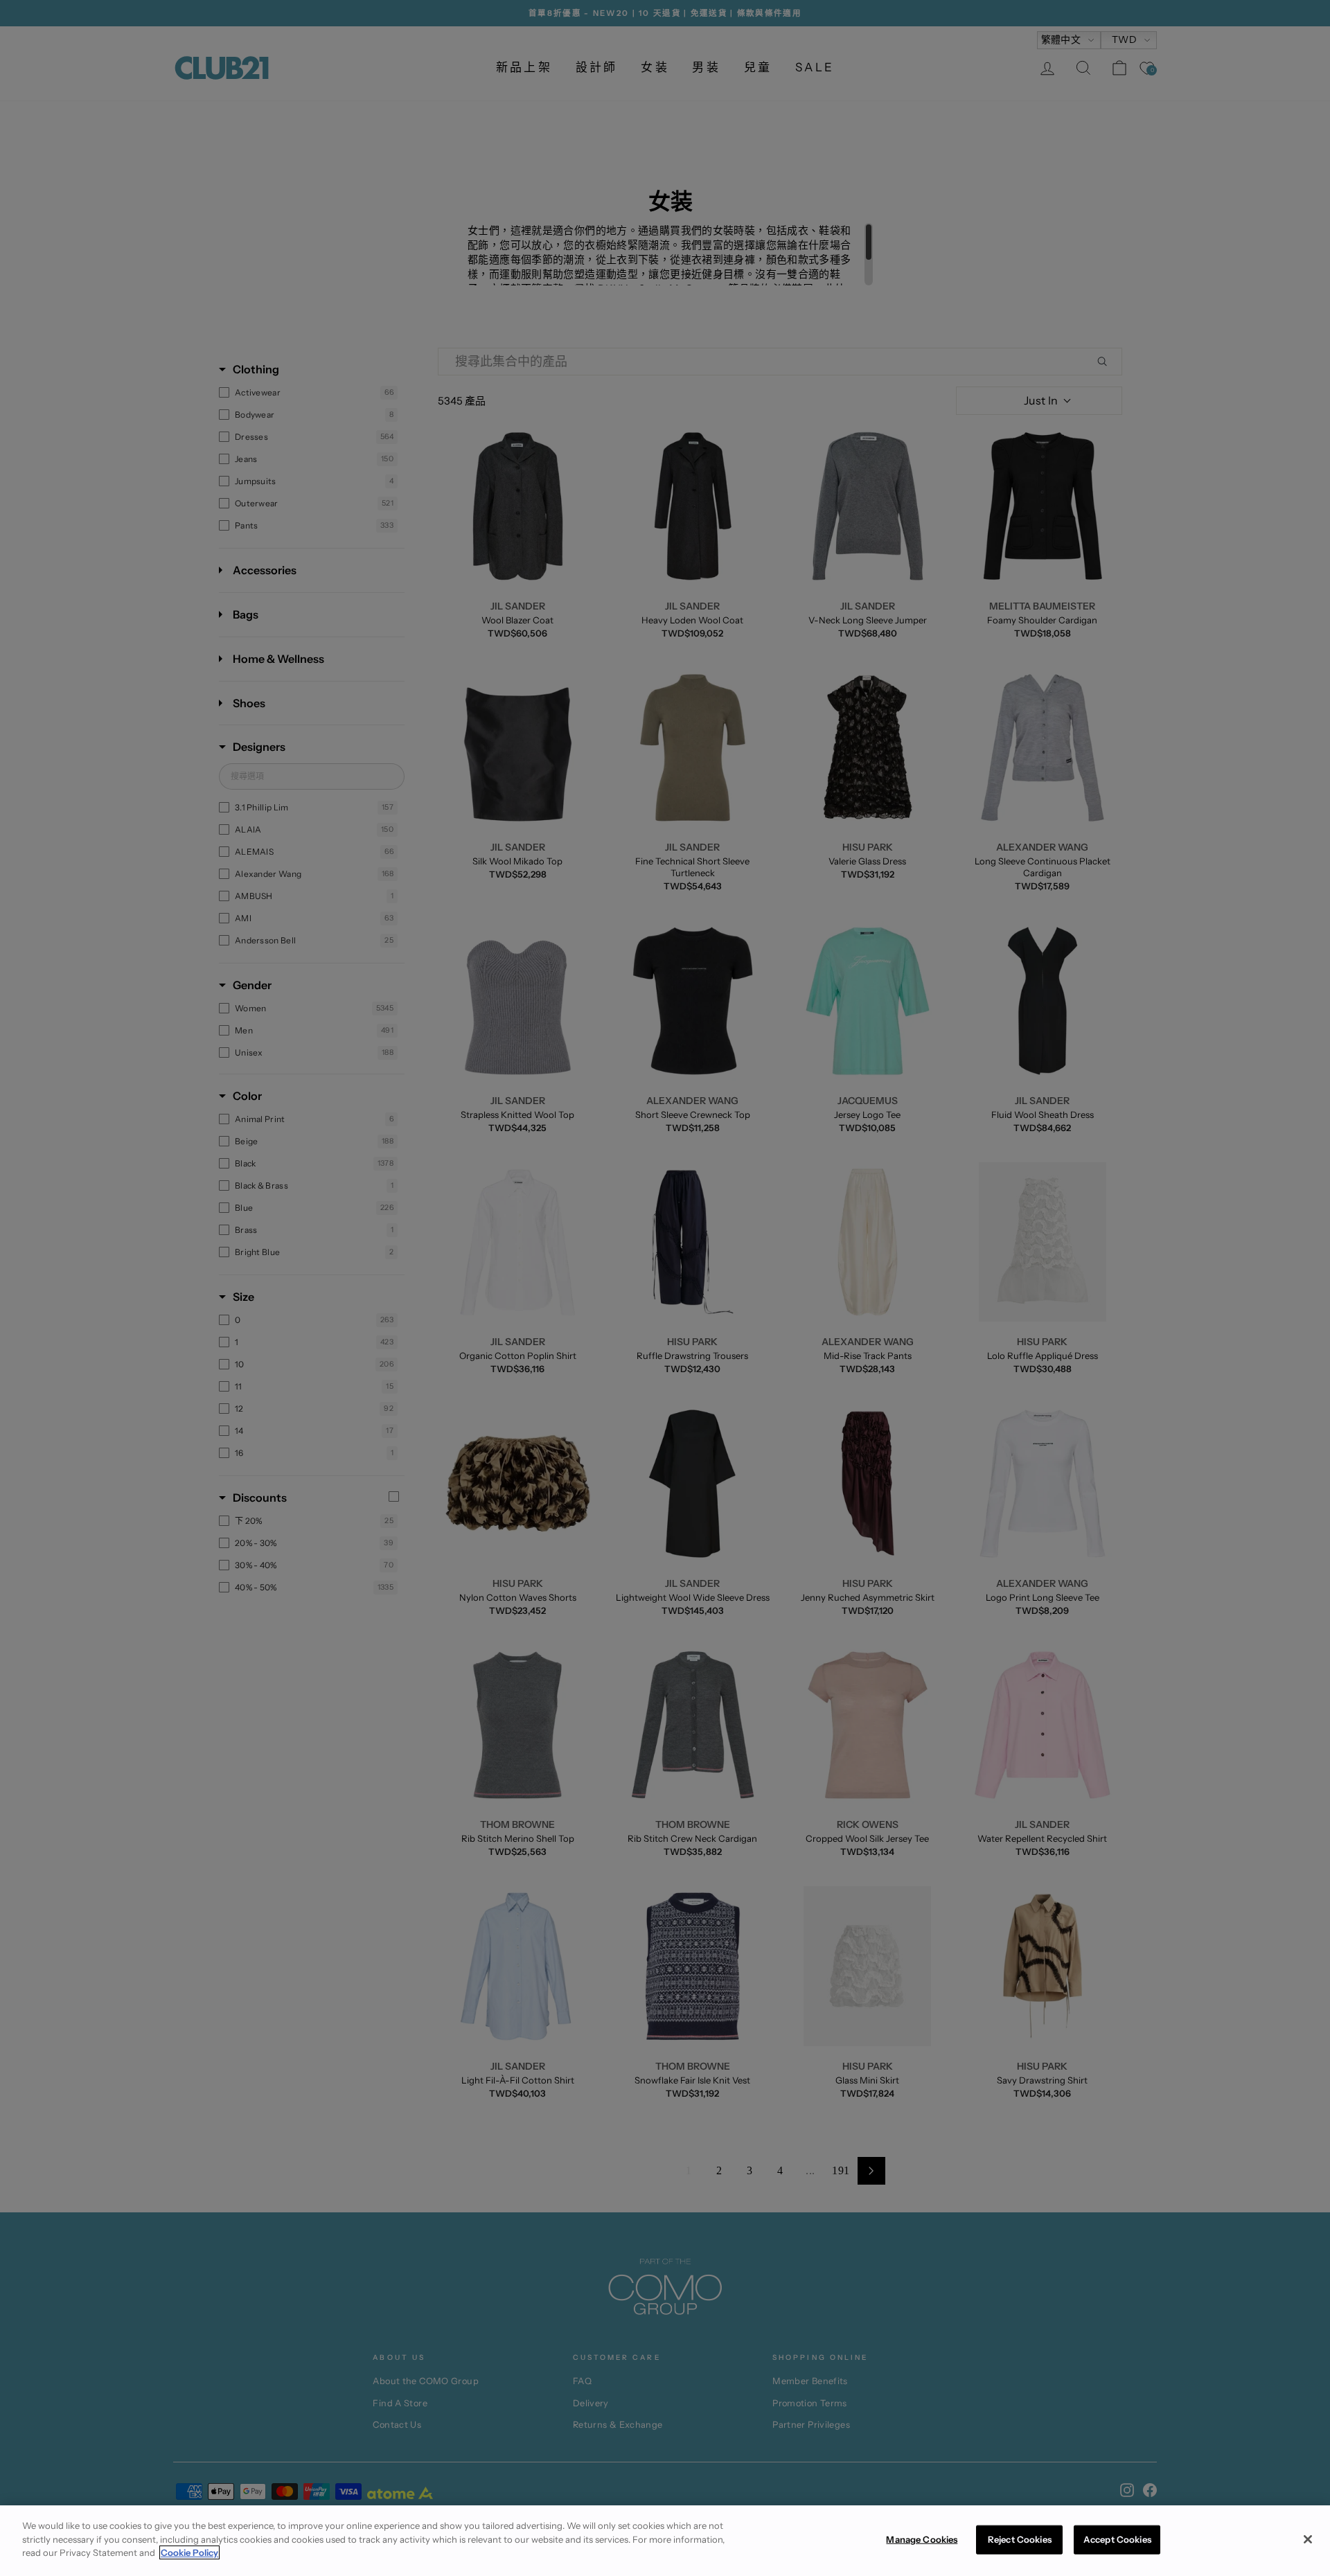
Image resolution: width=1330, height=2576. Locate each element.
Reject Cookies (1020, 2539)
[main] (665, 2541)
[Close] (1308, 2539)
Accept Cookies (1117, 2539)
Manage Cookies (922, 2539)
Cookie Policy (189, 2552)
